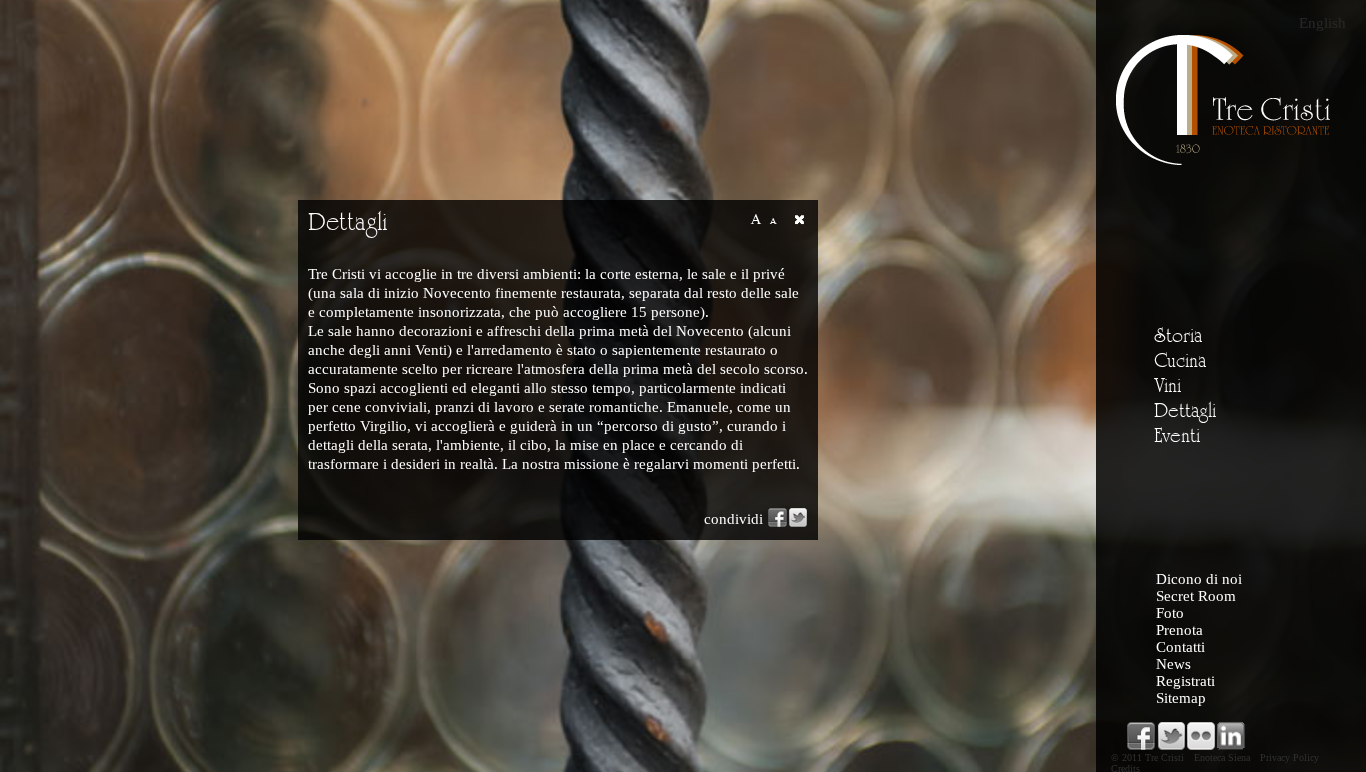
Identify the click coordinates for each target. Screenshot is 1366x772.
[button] (799, 219)
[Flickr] (1201, 736)
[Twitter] (1171, 736)
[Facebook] (1141, 736)
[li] (1231, 736)
